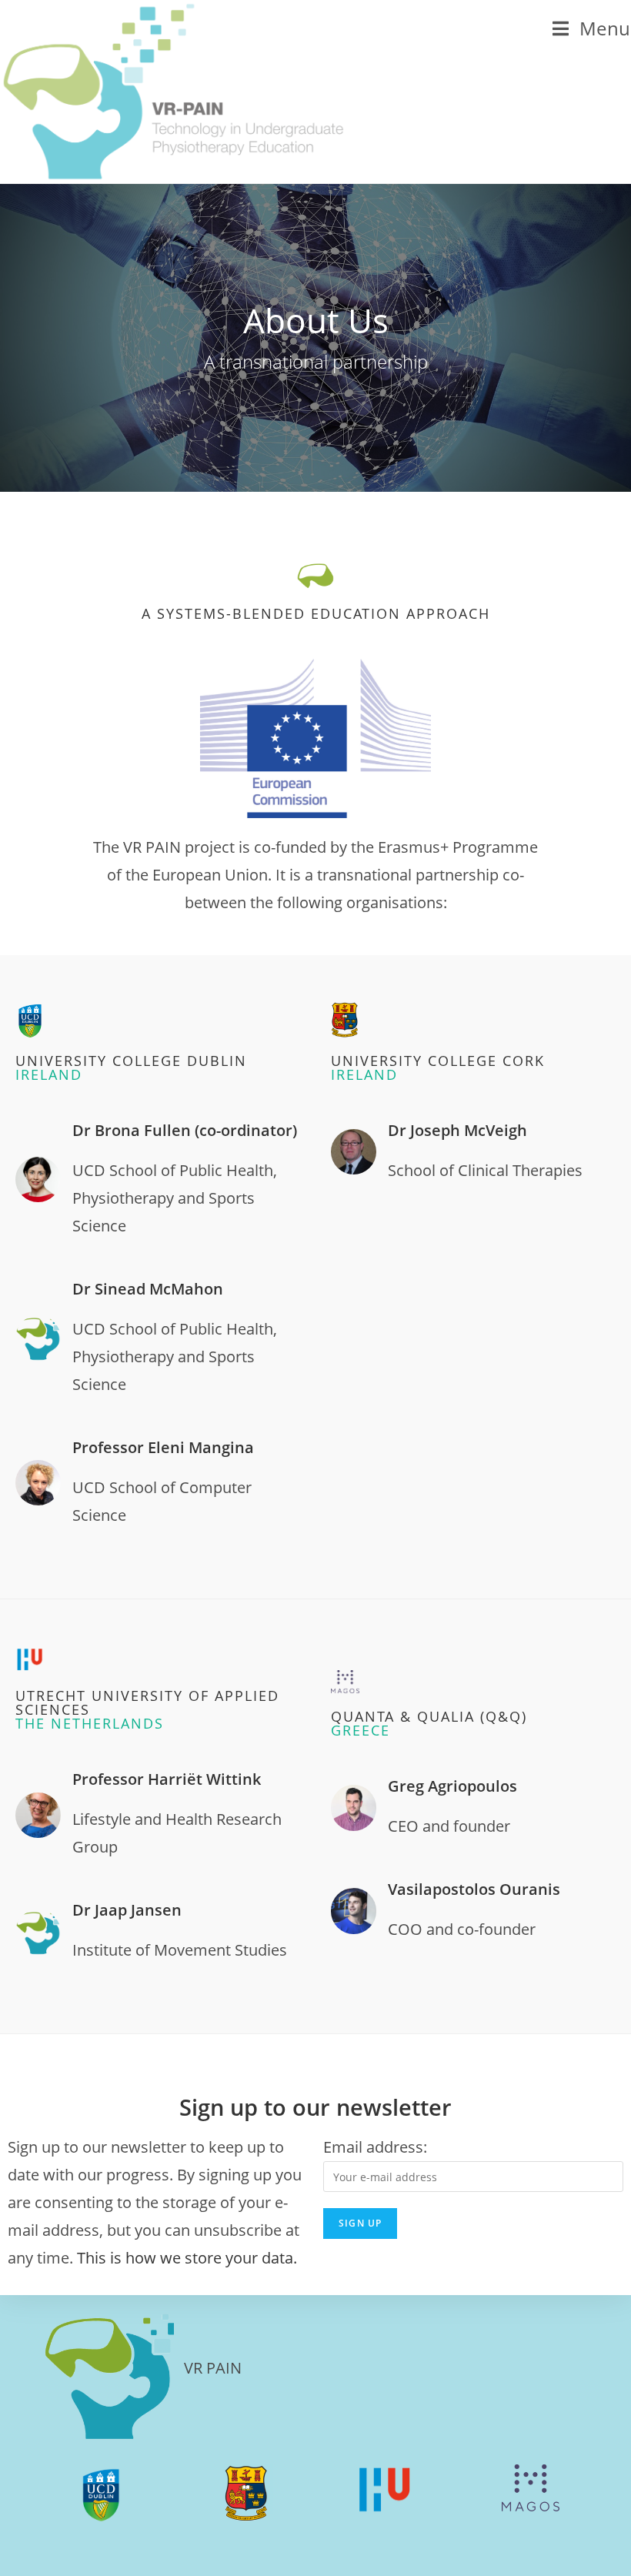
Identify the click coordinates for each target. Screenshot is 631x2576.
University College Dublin (131, 1067)
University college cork (438, 1067)
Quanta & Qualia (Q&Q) (429, 1723)
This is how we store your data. (187, 2258)
